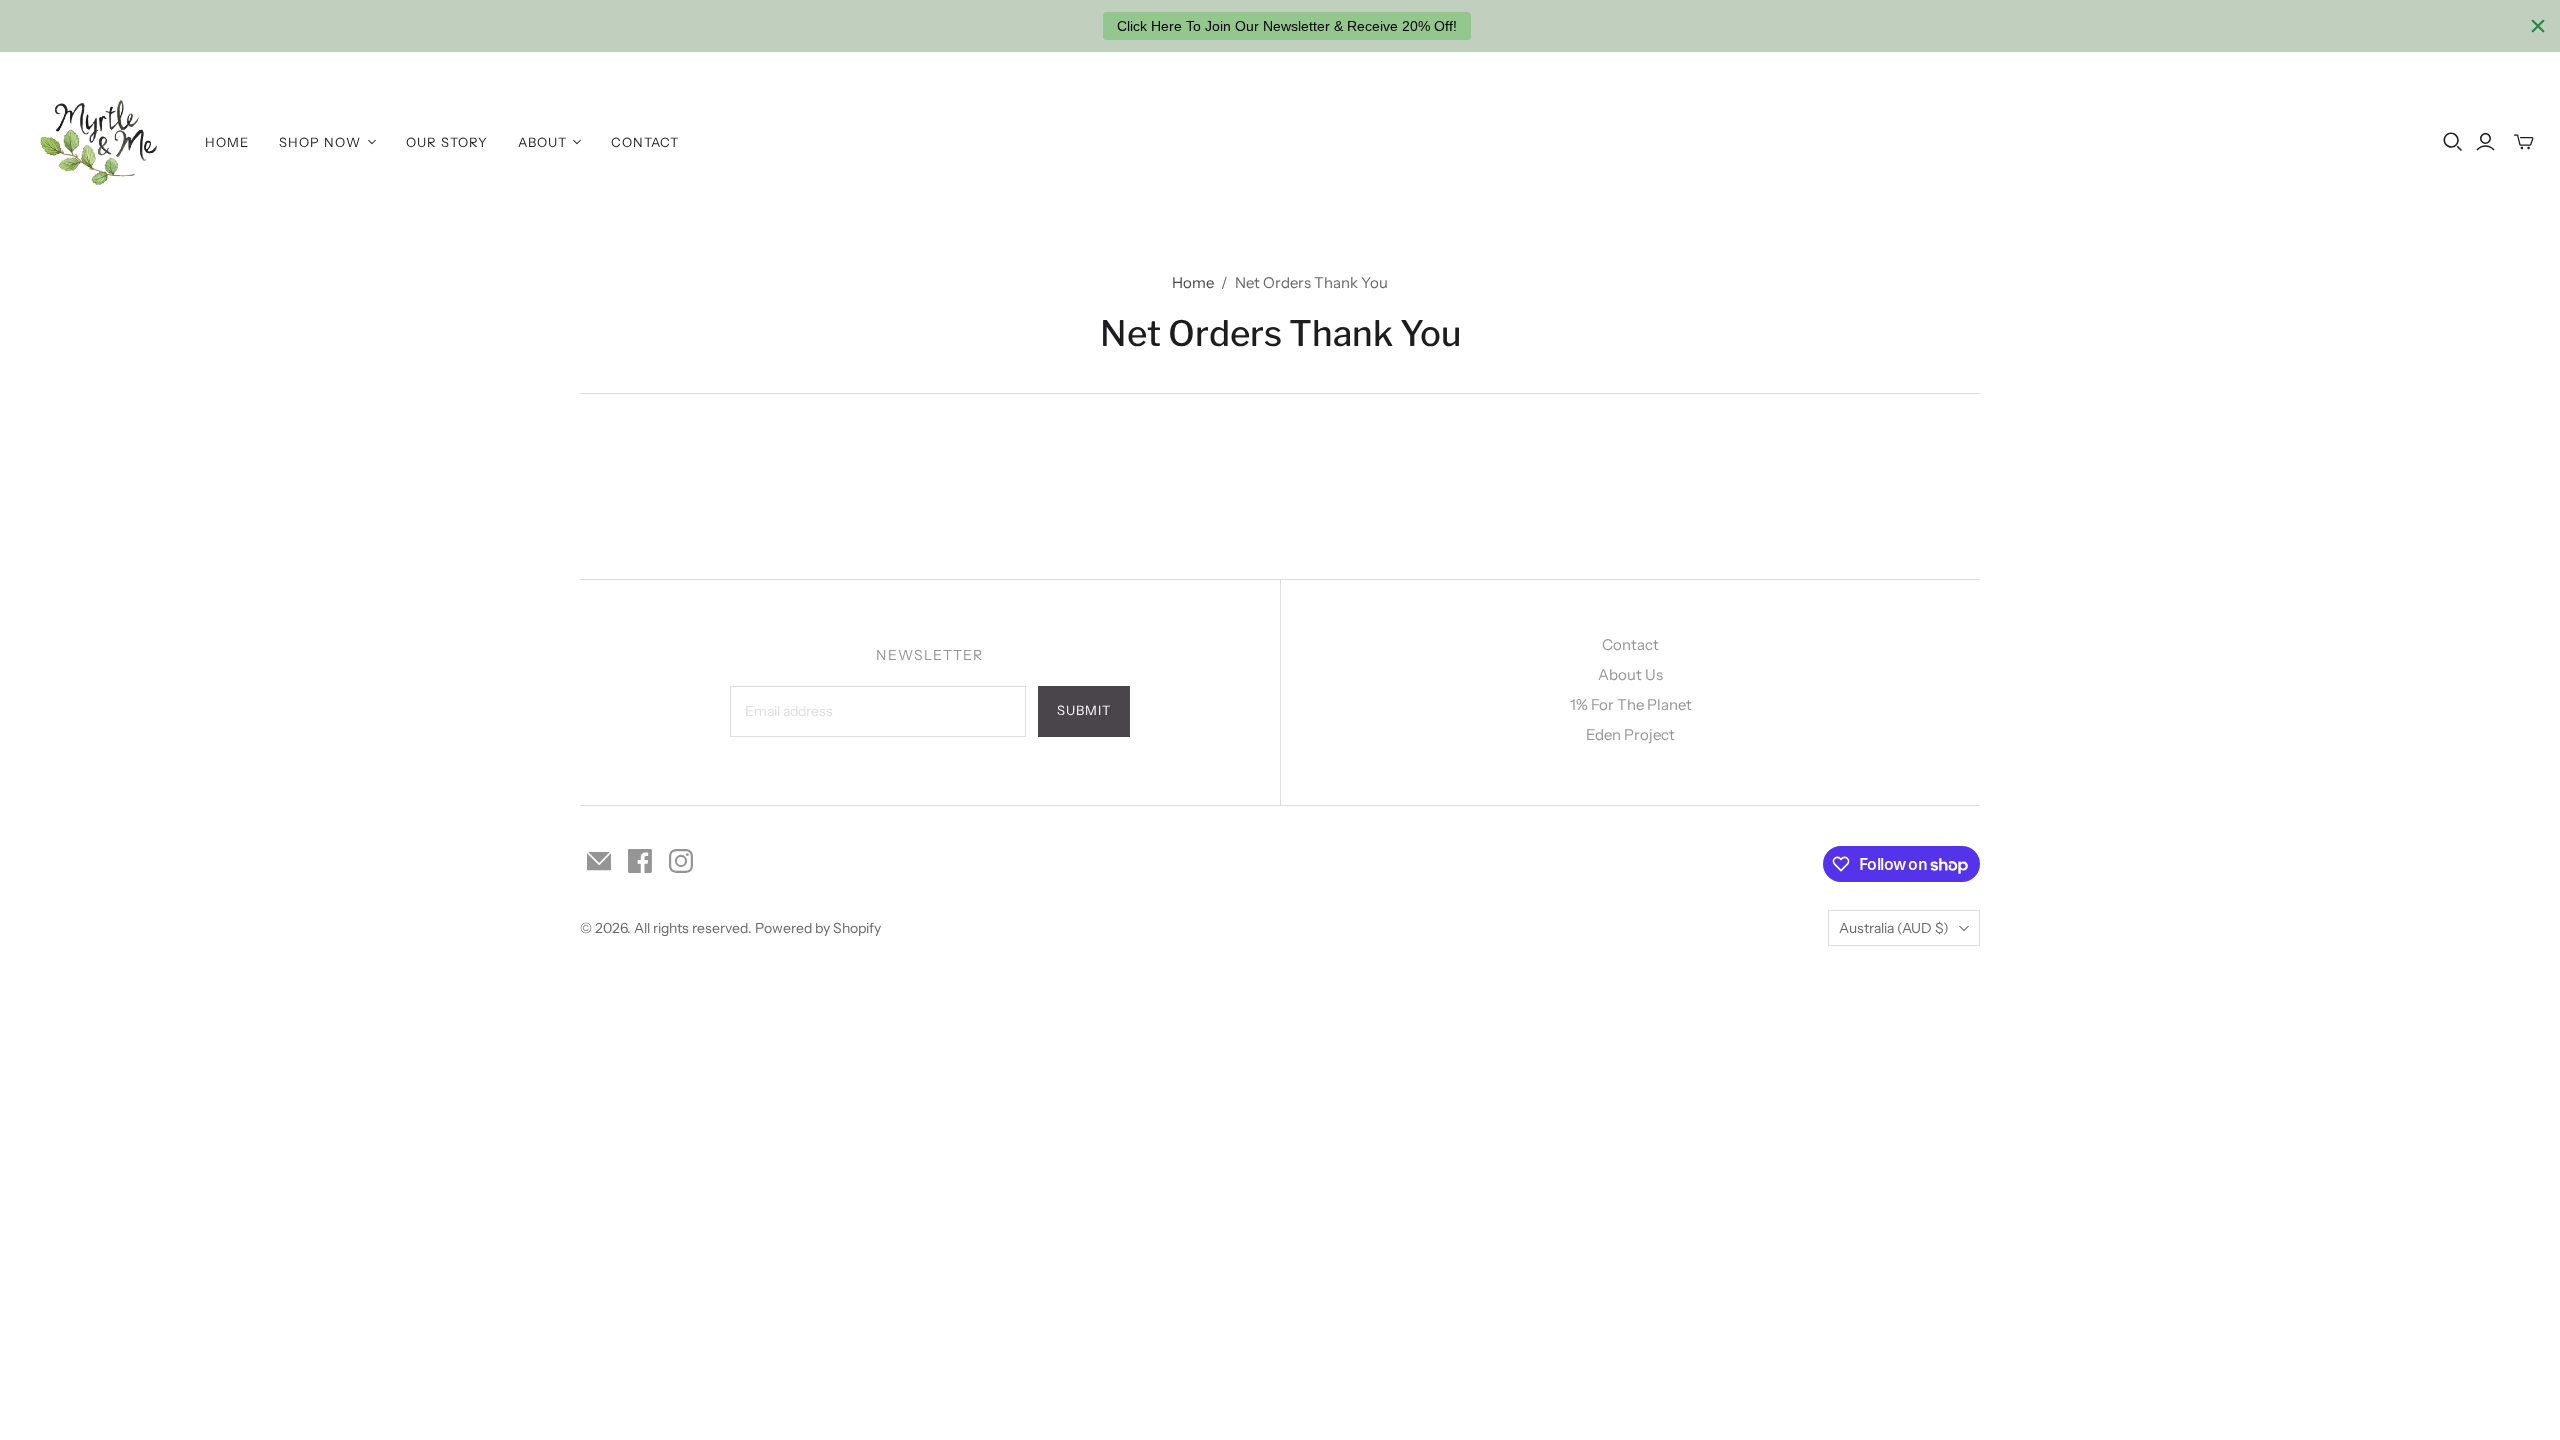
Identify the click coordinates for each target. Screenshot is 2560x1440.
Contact (645, 142)
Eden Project (1630, 734)
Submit (1084, 710)
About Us (1630, 674)
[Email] (599, 861)
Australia (1894, 928)
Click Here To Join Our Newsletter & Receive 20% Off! (1287, 26)
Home (227, 142)
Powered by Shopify (818, 928)
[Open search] (2453, 142)
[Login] (2485, 142)
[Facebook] (640, 861)
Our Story (447, 142)
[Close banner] (2538, 26)
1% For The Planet (1631, 704)
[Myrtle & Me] (100, 142)
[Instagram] (681, 861)
